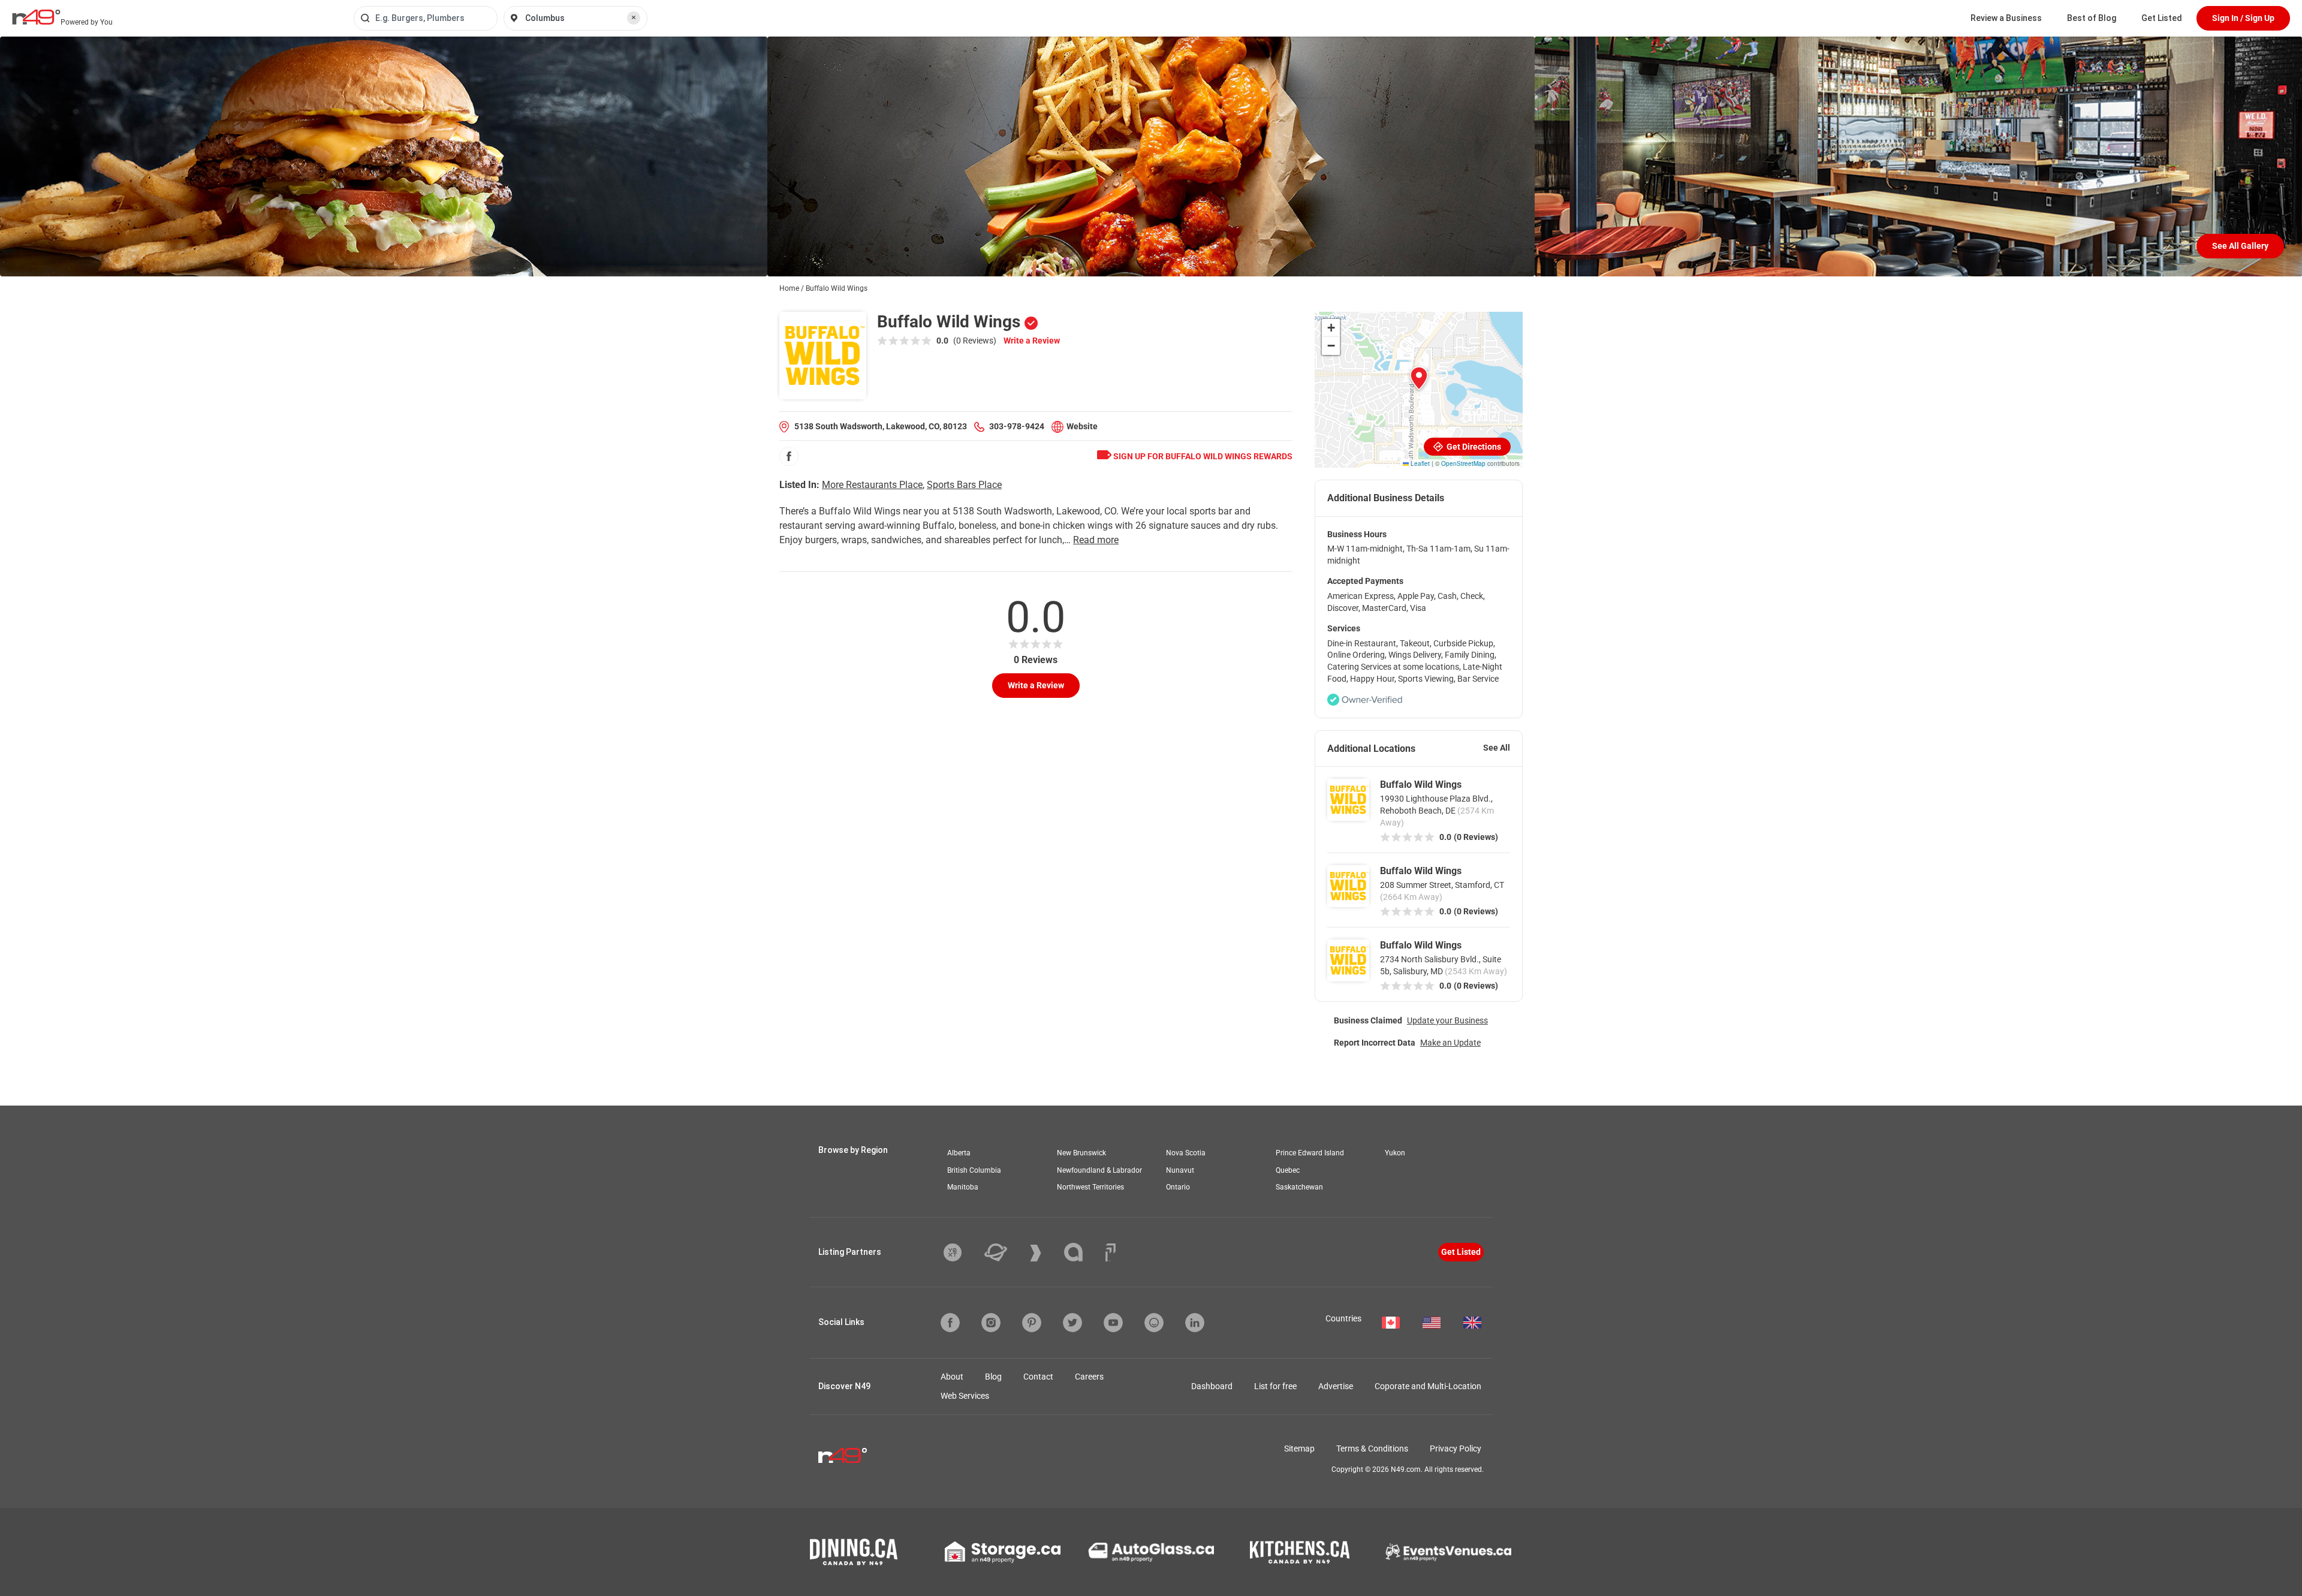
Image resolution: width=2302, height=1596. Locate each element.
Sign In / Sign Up (2243, 18)
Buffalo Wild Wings (1421, 785)
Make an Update (1450, 1043)
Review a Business (2006, 18)
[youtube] (1113, 1323)
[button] (1419, 378)
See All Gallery (2240, 246)
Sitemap (1299, 1449)
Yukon (1395, 1153)
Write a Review (1032, 341)
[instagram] (991, 1323)
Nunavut (1180, 1170)
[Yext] (962, 1252)
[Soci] (1111, 1252)
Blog (993, 1377)
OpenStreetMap (1463, 463)
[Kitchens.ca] (1300, 1552)
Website (1082, 426)
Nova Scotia (1186, 1153)
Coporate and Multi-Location (1428, 1386)
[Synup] (1045, 1253)
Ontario (1178, 1187)
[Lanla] (1082, 1252)
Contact (1038, 1377)
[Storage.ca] (1003, 1552)
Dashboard (1212, 1386)
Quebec (1288, 1170)
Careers (1089, 1377)
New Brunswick (1081, 1153)
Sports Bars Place (964, 485)
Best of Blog (2092, 18)
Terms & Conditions (1372, 1449)
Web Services (965, 1396)
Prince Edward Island (1310, 1153)
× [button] (634, 17)
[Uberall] (1005, 1252)
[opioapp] (1154, 1323)
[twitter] (1072, 1323)
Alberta (959, 1153)
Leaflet (1419, 463)
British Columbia (974, 1170)
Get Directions (1473, 447)
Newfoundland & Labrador (1099, 1170)
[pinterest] (1032, 1323)
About (952, 1377)
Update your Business (1447, 1020)
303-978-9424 (1017, 426)
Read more (1096, 540)
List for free (1275, 1386)
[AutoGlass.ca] (1151, 1552)
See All (1497, 748)
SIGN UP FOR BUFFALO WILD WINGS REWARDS (1202, 456)
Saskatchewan (1299, 1187)
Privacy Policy (1456, 1449)
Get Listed (2162, 18)
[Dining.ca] (854, 1552)
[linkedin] (1195, 1323)
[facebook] (789, 456)
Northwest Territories (1090, 1187)
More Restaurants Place (872, 485)
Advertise (1336, 1386)
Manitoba (963, 1187)
